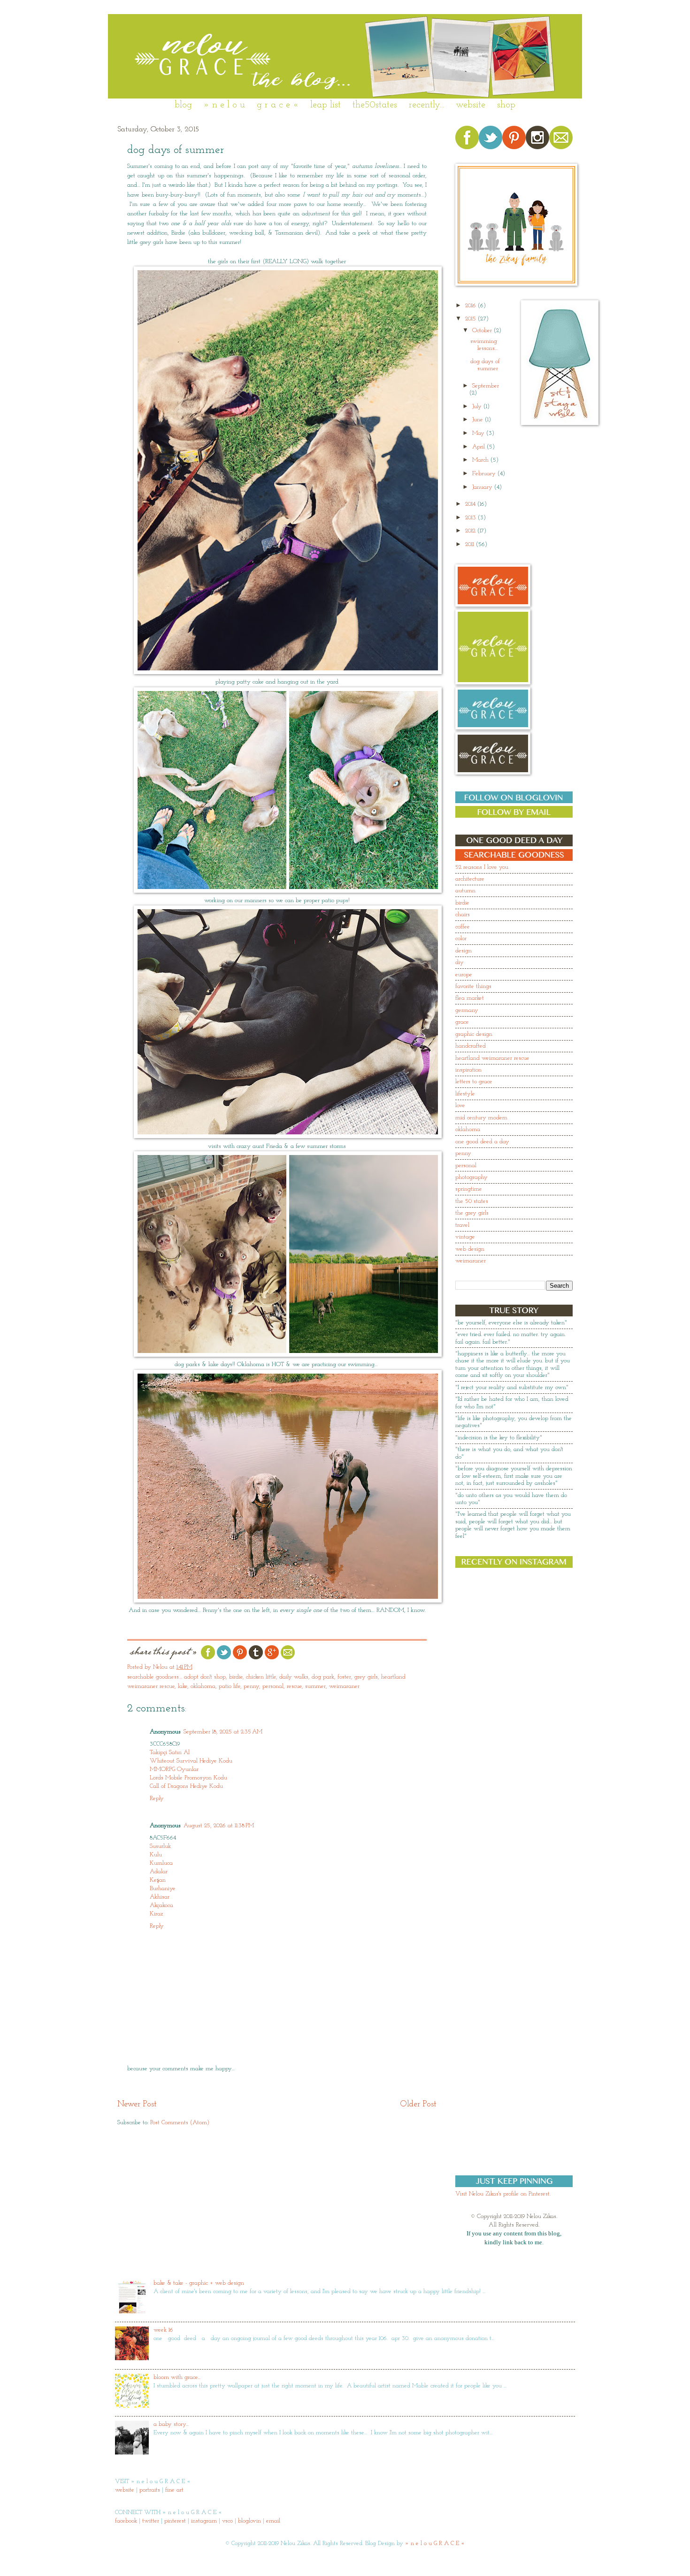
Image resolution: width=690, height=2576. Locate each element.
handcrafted (471, 1046)
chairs (463, 915)
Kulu (156, 1855)
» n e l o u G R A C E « (435, 2543)
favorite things (473, 986)
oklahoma (203, 1686)
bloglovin (249, 2521)
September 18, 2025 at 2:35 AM (223, 1732)
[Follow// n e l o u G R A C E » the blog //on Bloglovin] (514, 802)
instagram (204, 2521)
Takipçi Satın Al (170, 1752)
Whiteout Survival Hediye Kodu (191, 1761)
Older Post (418, 2104)
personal (273, 1686)
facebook (126, 2521)
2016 (471, 306)
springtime (469, 1189)
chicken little (261, 1677)
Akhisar (160, 1897)
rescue (294, 1686)
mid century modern (481, 1118)
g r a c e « (278, 105)
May (479, 433)
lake (183, 1686)
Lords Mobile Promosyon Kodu (188, 1778)
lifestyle (465, 1094)
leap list (326, 105)
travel (462, 1225)
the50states (375, 105)
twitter (151, 2521)
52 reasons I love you (482, 867)
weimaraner (344, 1686)
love (460, 1106)
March (481, 460)
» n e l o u (224, 105)
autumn (465, 891)
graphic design (474, 1034)
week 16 (163, 2330)
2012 (471, 531)
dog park (323, 1677)
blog (183, 105)
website (471, 105)
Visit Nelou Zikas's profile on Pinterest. (503, 2194)
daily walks (294, 1677)
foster (344, 1677)
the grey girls (472, 1213)
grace (462, 1022)
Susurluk (160, 1846)
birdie (236, 1677)
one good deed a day (482, 1142)
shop (506, 105)
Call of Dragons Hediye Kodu (186, 1786)
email (273, 2521)
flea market (470, 998)
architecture (470, 879)
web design (470, 1249)
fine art (174, 2490)
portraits (150, 2490)
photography (471, 1177)
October (483, 331)
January (483, 487)
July (478, 407)
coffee (463, 927)
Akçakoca (161, 1905)
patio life (230, 1686)
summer (315, 1686)
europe (464, 975)
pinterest (175, 2521)
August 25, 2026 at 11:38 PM (219, 1826)
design (464, 951)
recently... (426, 105)
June (479, 420)
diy (460, 962)
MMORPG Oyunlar (174, 1769)
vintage (465, 1237)
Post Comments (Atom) (180, 2123)
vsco (227, 2521)
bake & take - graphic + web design (199, 2283)
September (486, 386)
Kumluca (161, 1863)
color (461, 938)
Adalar (159, 1872)
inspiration (468, 1070)
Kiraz (157, 1914)
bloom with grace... (177, 2377)
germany (467, 1010)
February (485, 474)
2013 (471, 518)
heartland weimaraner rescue (492, 1058)
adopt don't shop (205, 1677)
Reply (157, 1798)
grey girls (366, 1677)
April (479, 447)
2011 (471, 544)
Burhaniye (163, 1888)
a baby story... (171, 2424)
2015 (471, 319)
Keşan (158, 1880)
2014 (471, 504)
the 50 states (472, 1201)
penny (251, 1686)
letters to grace (474, 1082)
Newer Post (137, 2104)
